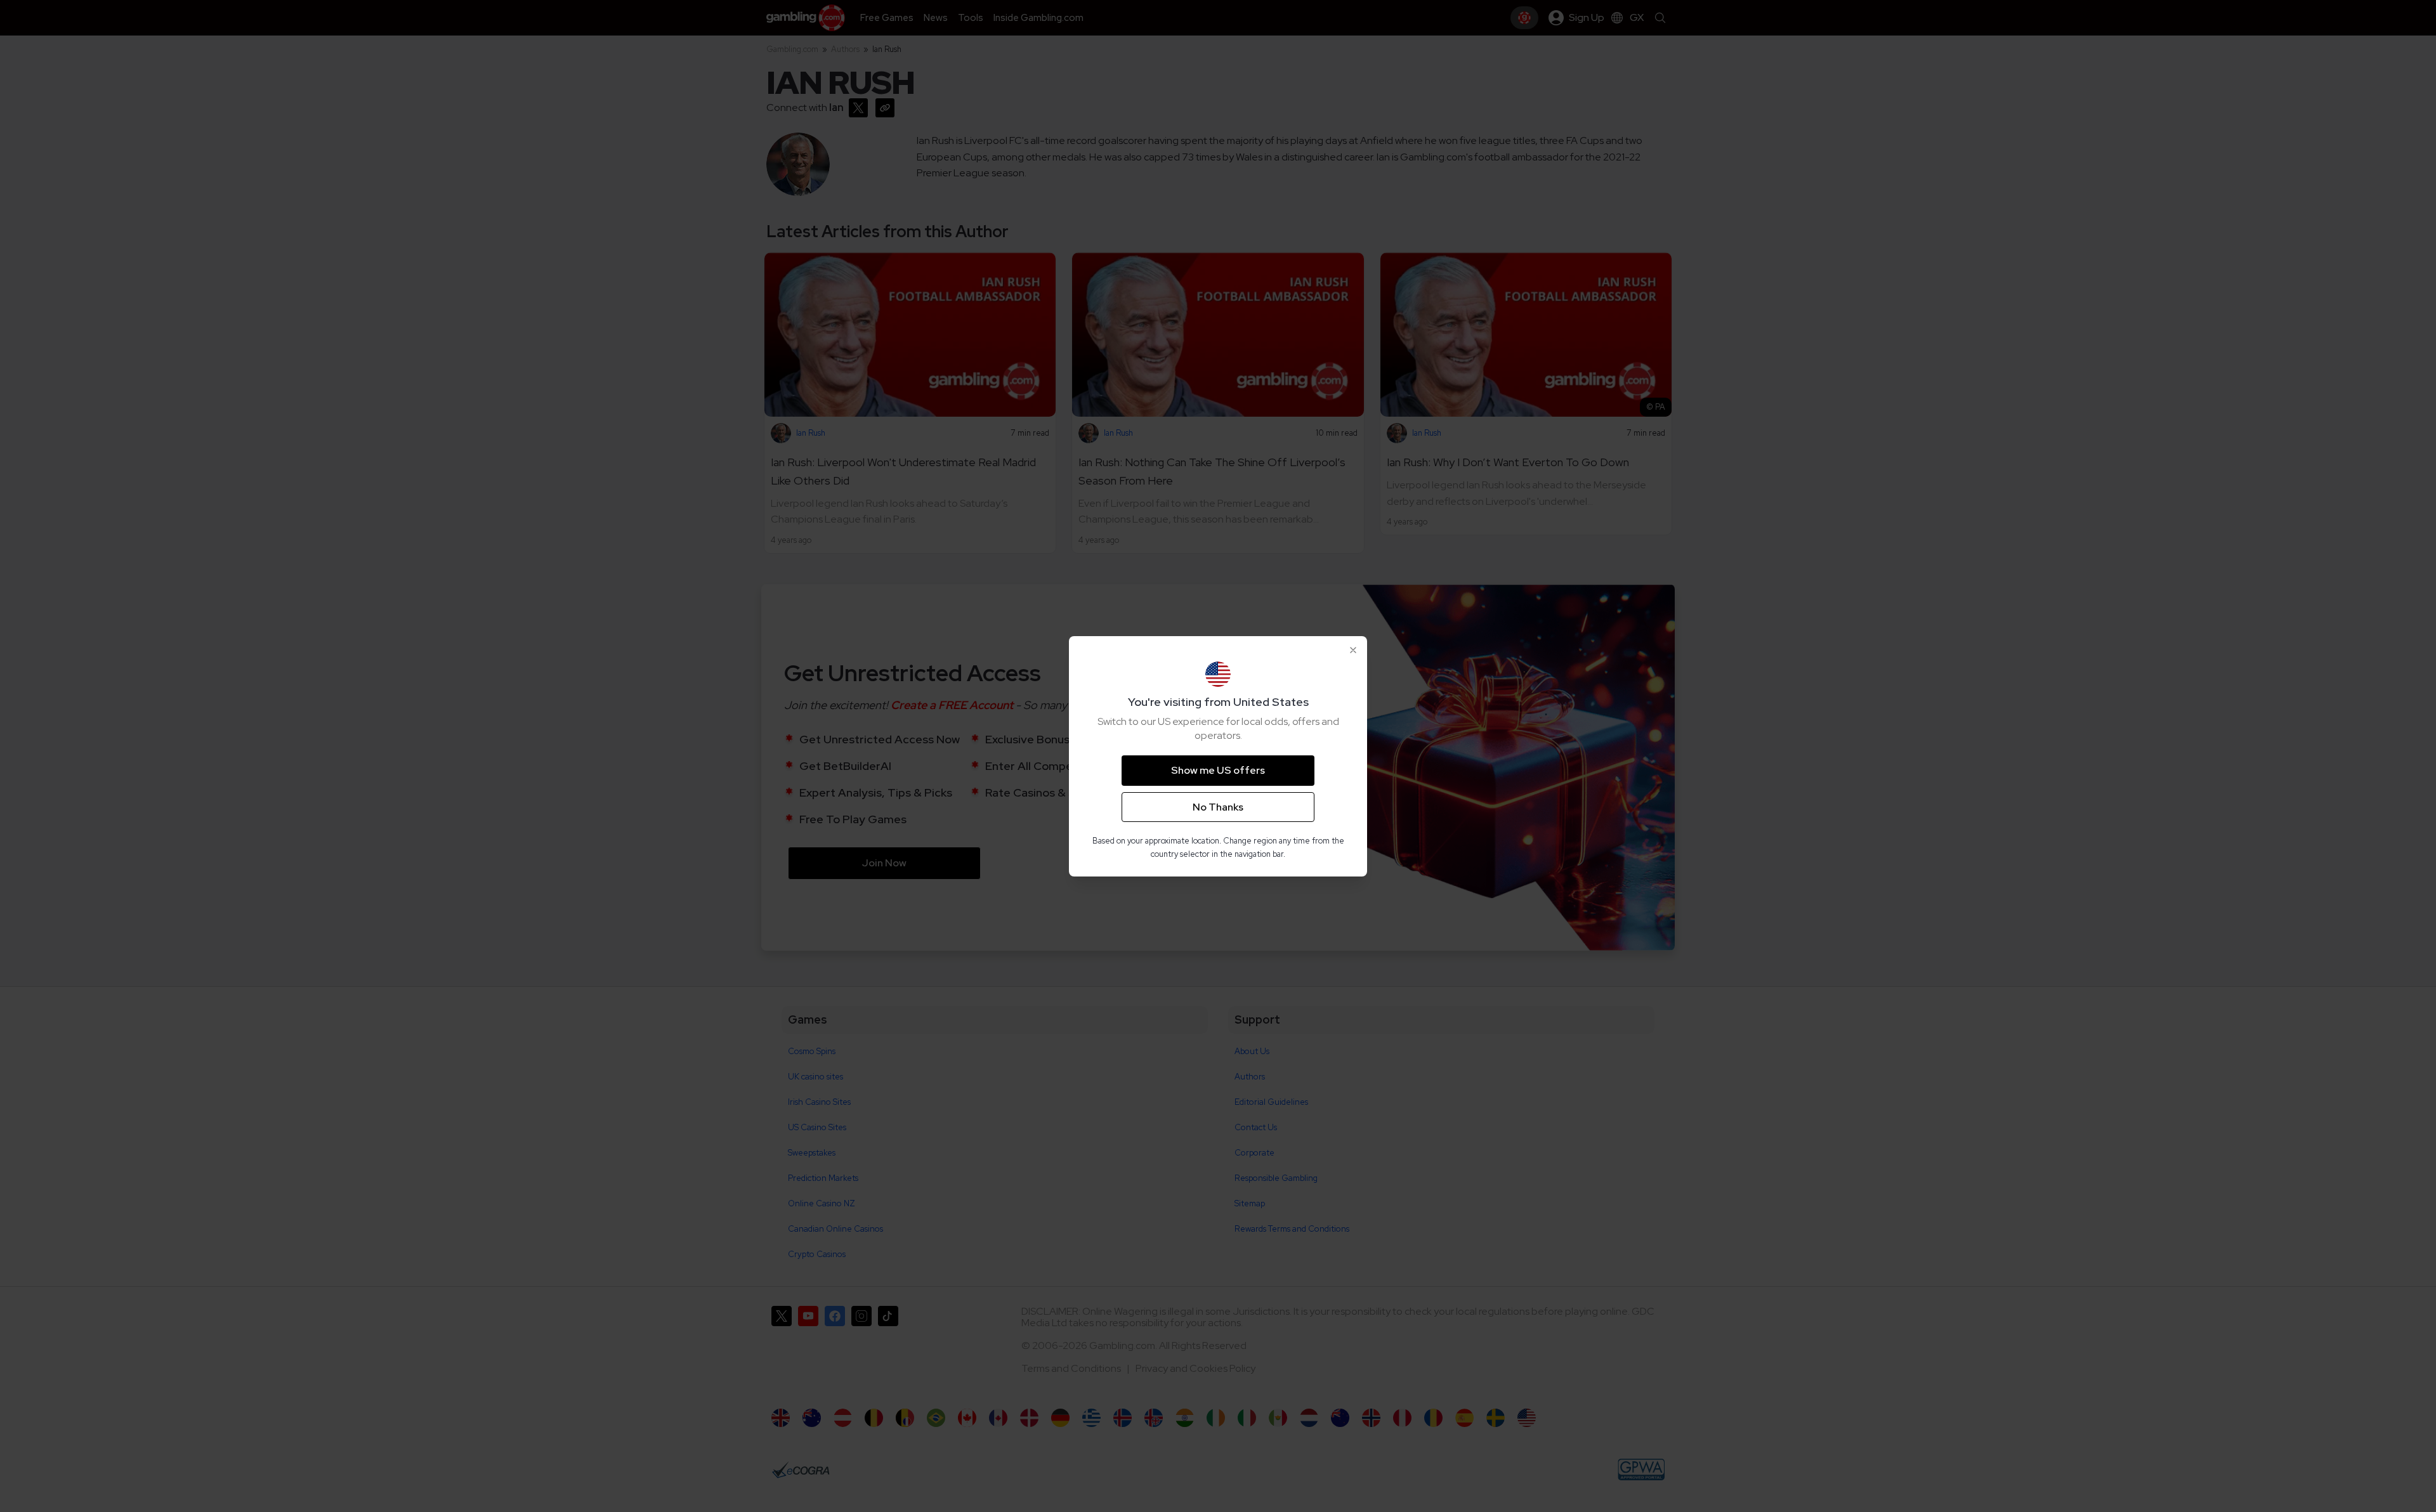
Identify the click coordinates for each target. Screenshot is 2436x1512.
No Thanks (1218, 807)
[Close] (1353, 650)
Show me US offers (1218, 770)
